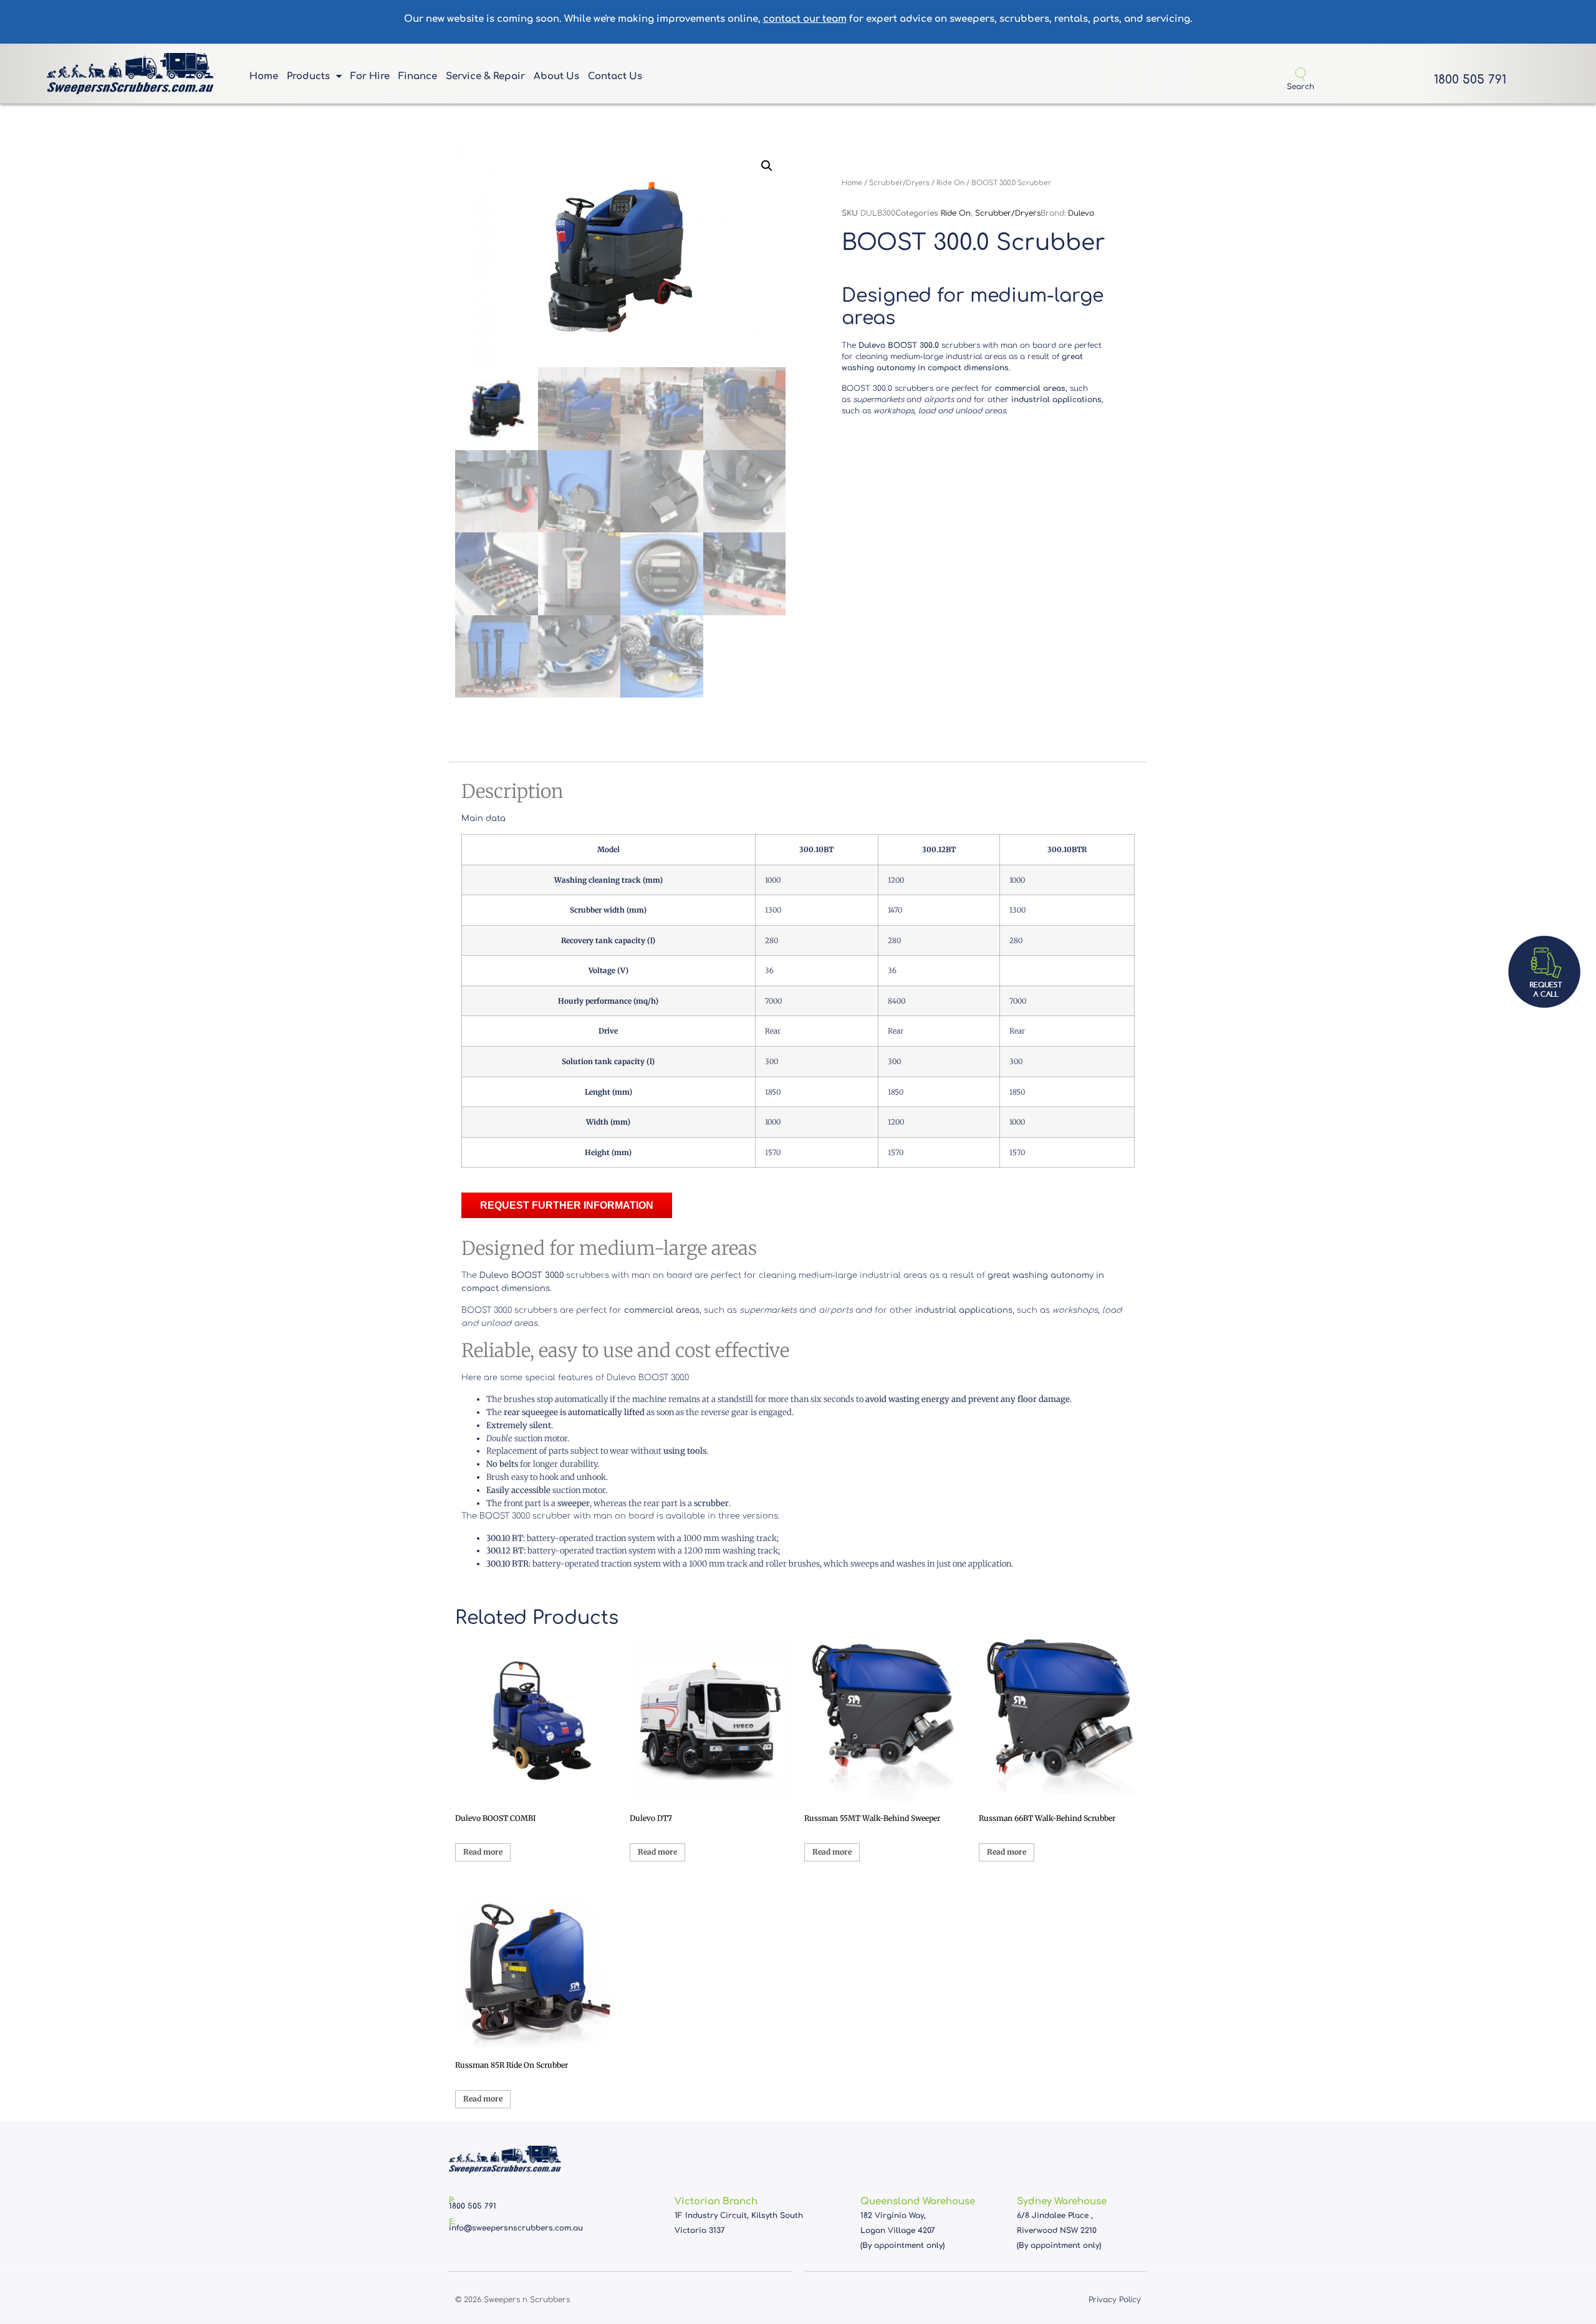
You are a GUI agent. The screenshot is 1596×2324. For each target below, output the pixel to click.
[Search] (1300, 74)
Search (1300, 87)
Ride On (950, 183)
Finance (418, 76)
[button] (767, 166)
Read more (483, 1852)
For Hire (370, 76)
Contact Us (615, 76)
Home (264, 76)
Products (308, 76)
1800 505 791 (1470, 79)
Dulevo (1081, 213)
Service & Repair (485, 76)
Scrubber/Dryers (899, 183)
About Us (556, 76)
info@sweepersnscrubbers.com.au (516, 2228)
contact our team (805, 19)
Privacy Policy (1115, 2300)
